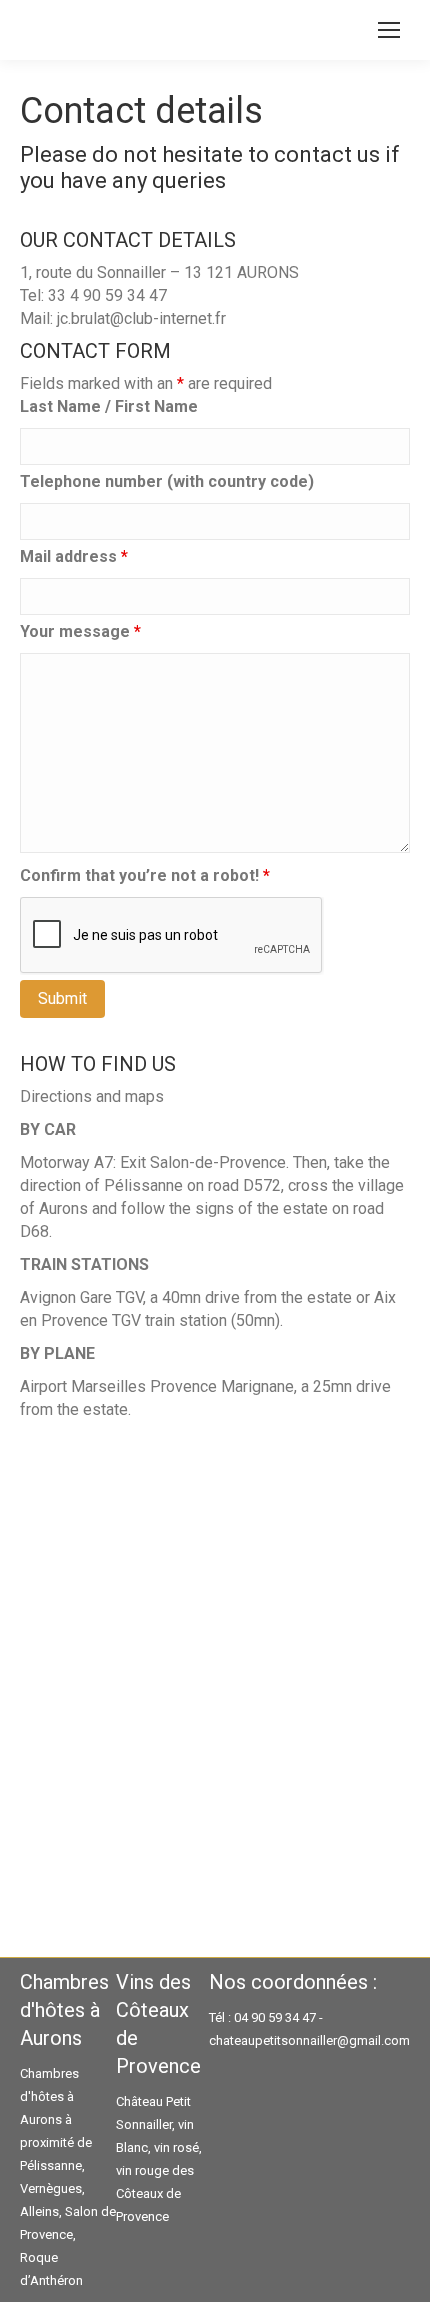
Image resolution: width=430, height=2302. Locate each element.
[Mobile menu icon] (389, 30)
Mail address (74, 556)
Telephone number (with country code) (167, 481)
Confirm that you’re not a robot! (145, 875)
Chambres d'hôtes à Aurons (49, 2096)
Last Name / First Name (109, 406)
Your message (80, 631)
